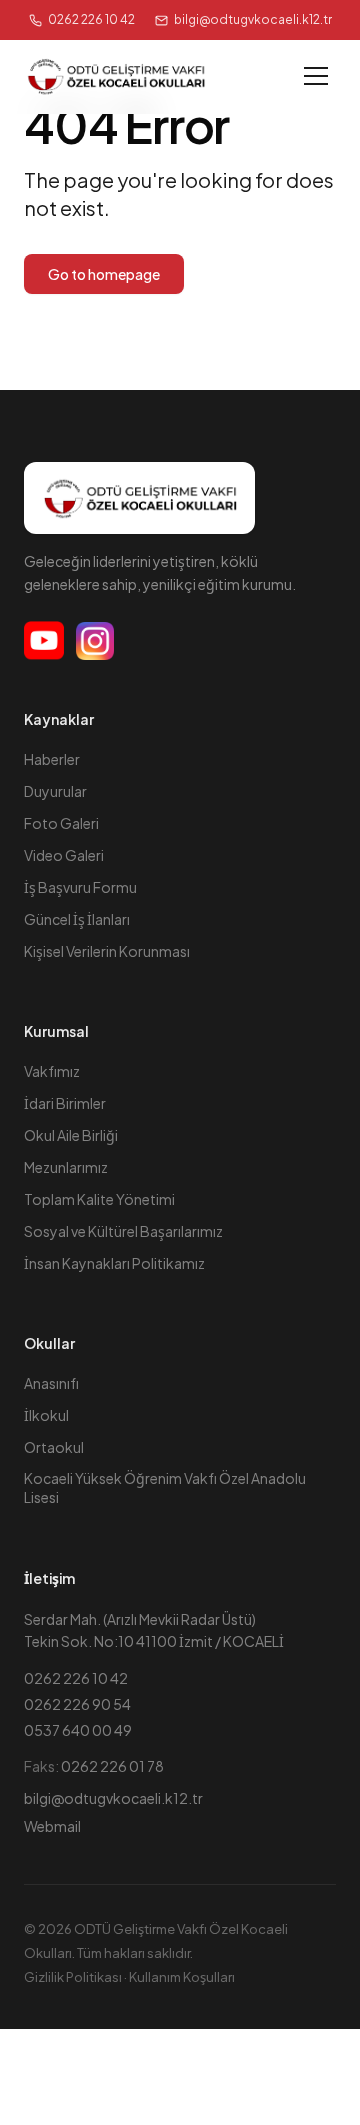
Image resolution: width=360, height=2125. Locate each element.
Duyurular (55, 791)
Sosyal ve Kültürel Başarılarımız (123, 1231)
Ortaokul (54, 1447)
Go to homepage (104, 274)
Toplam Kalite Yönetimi (99, 1199)
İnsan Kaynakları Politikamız (114, 1263)
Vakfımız (52, 1071)
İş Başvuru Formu (80, 887)
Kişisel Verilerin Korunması (107, 951)
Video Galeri (64, 855)
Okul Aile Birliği (71, 1135)
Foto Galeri (61, 823)
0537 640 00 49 (78, 1730)
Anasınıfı (51, 1383)
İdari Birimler (65, 1103)
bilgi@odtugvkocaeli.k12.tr (113, 1798)
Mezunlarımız (66, 1167)
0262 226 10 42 (91, 19)
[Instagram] (95, 641)
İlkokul (46, 1415)
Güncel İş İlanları (77, 919)
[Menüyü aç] (316, 76)
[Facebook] (44, 641)
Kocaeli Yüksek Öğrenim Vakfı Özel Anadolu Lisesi (165, 1487)
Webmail (52, 1826)
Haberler (52, 759)
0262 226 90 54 (77, 1704)
